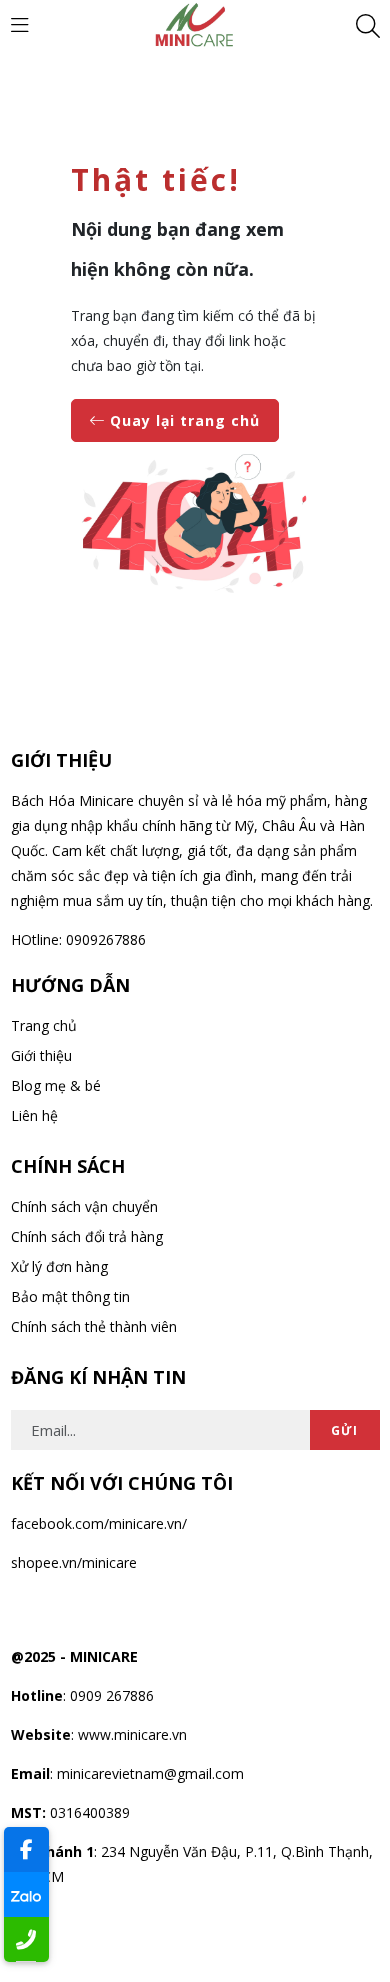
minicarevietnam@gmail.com (150, 1773)
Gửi (344, 1430)
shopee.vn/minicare (74, 1562)
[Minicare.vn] (195, 23)
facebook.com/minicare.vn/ (99, 1523)
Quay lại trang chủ (182, 420)
